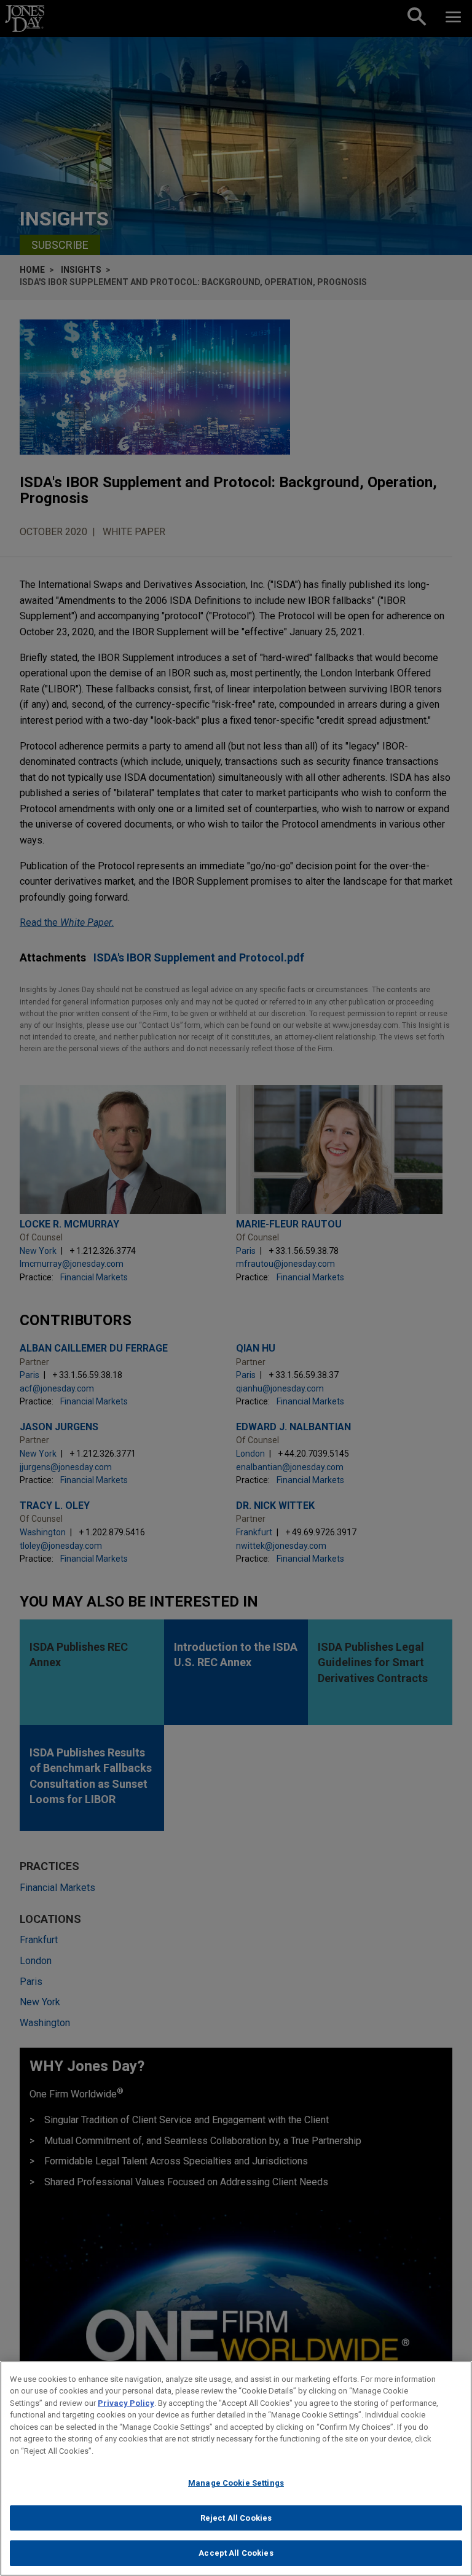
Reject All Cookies (236, 2518)
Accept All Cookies (236, 2553)
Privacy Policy (126, 2403)
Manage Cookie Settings (236, 2483)
